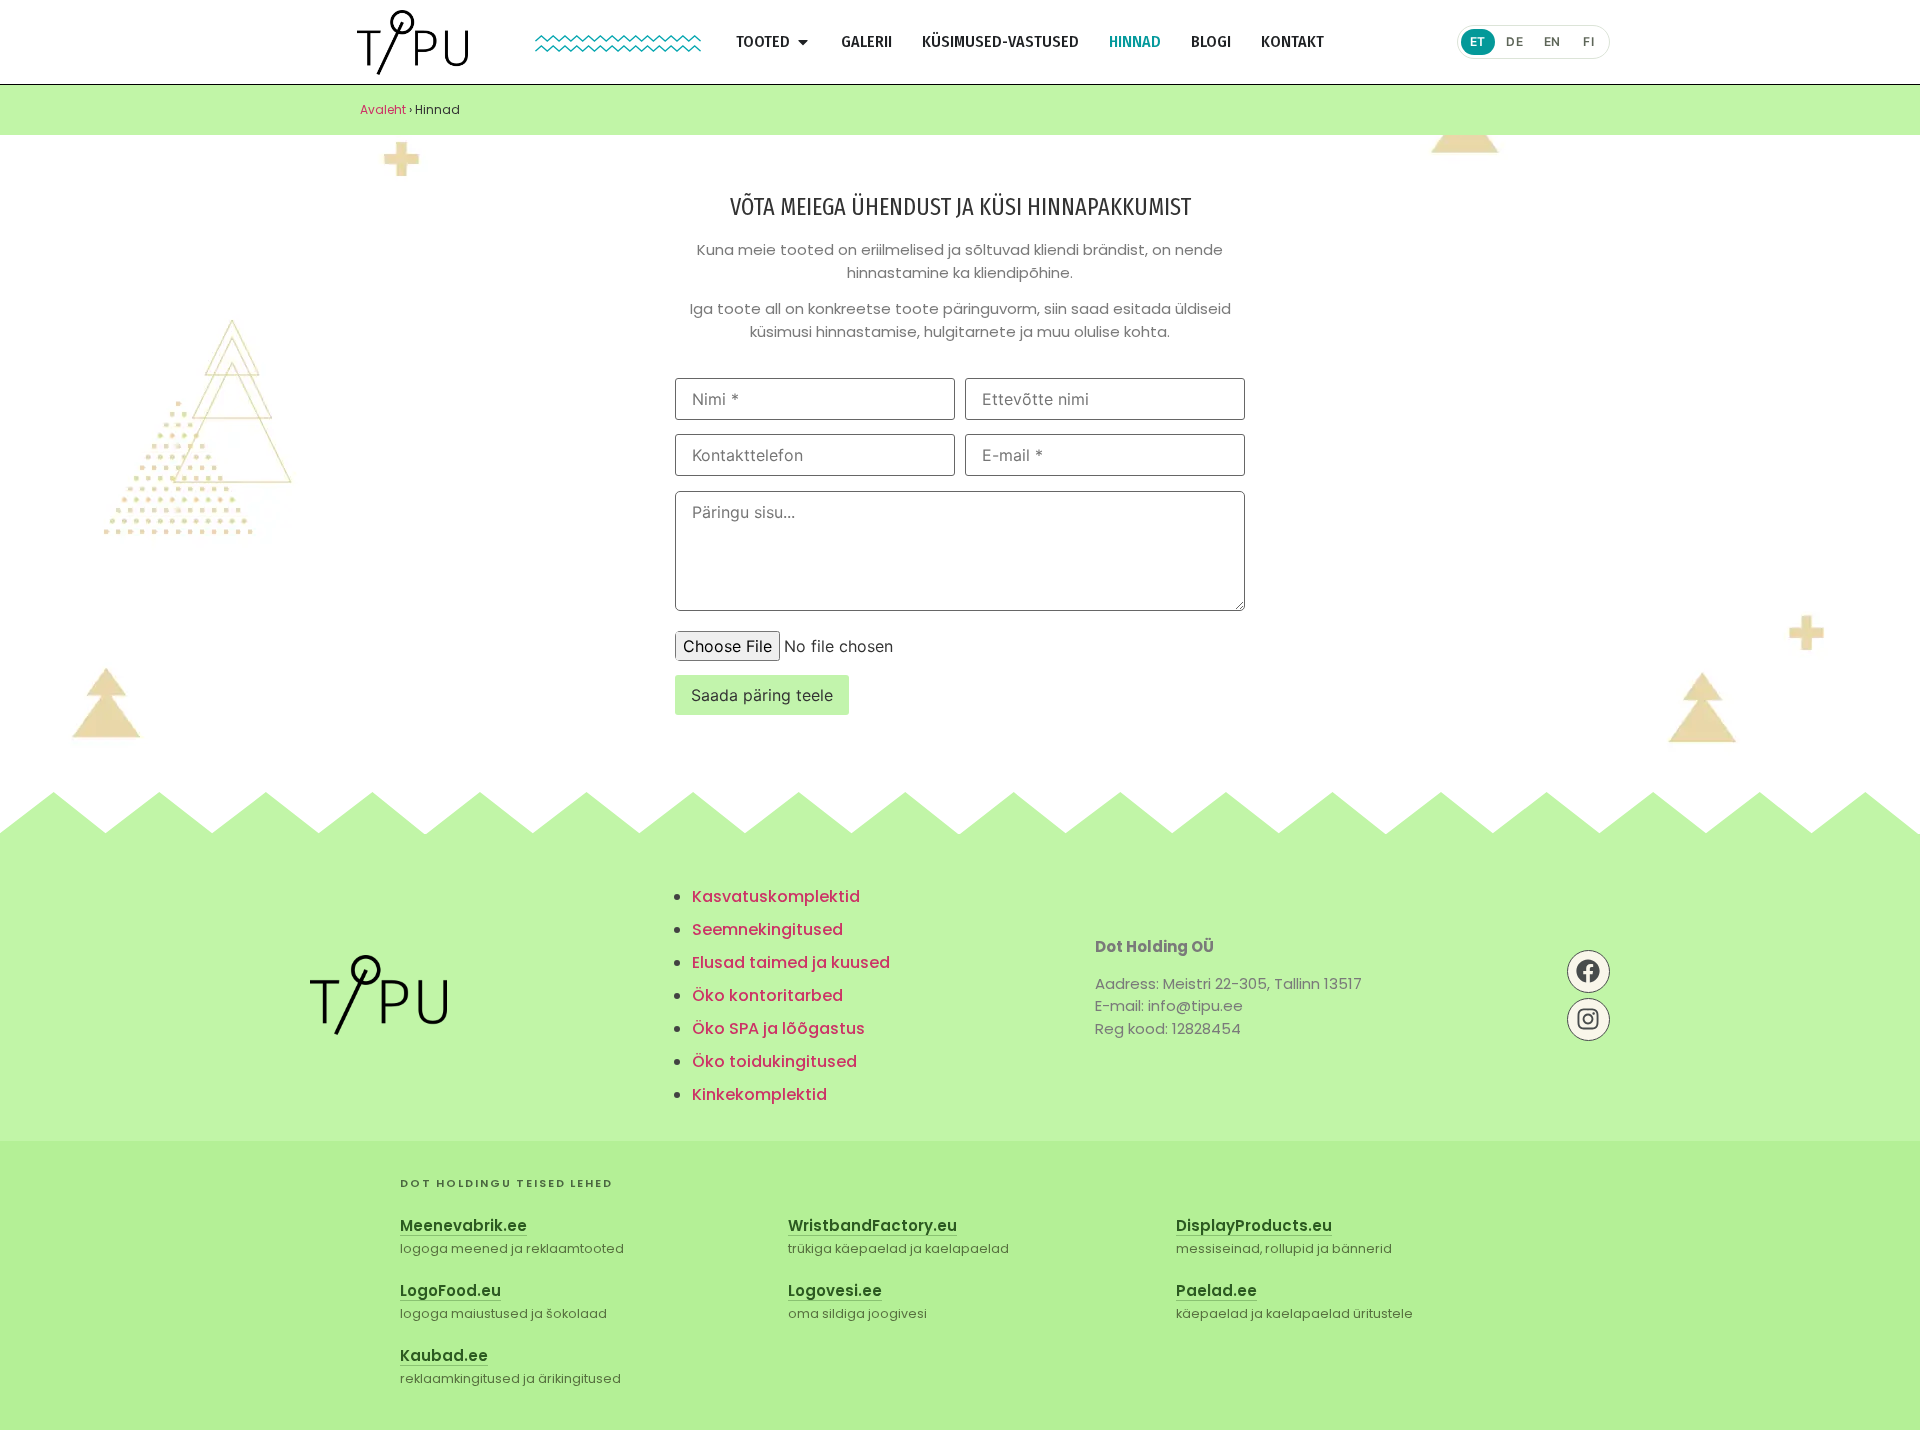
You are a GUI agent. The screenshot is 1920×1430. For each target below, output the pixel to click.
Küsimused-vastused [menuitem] (1000, 41)
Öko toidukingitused (774, 1061)
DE (1514, 41)
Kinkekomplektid (759, 1094)
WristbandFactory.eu (872, 1225)
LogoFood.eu (450, 1290)
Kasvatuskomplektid (776, 896)
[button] (803, 42)
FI (1588, 41)
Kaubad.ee (444, 1355)
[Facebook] (1588, 971)
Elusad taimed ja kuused (791, 962)
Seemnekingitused (767, 929)
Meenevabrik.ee (463, 1225)
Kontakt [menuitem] (1292, 41)
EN (1552, 41)
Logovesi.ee (835, 1290)
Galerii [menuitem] (866, 41)
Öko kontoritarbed (767, 995)
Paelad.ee (1216, 1290)
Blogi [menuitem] (1211, 41)
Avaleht (383, 109)
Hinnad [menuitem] (1135, 41)
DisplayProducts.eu (1254, 1225)
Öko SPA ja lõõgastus (778, 1028)
